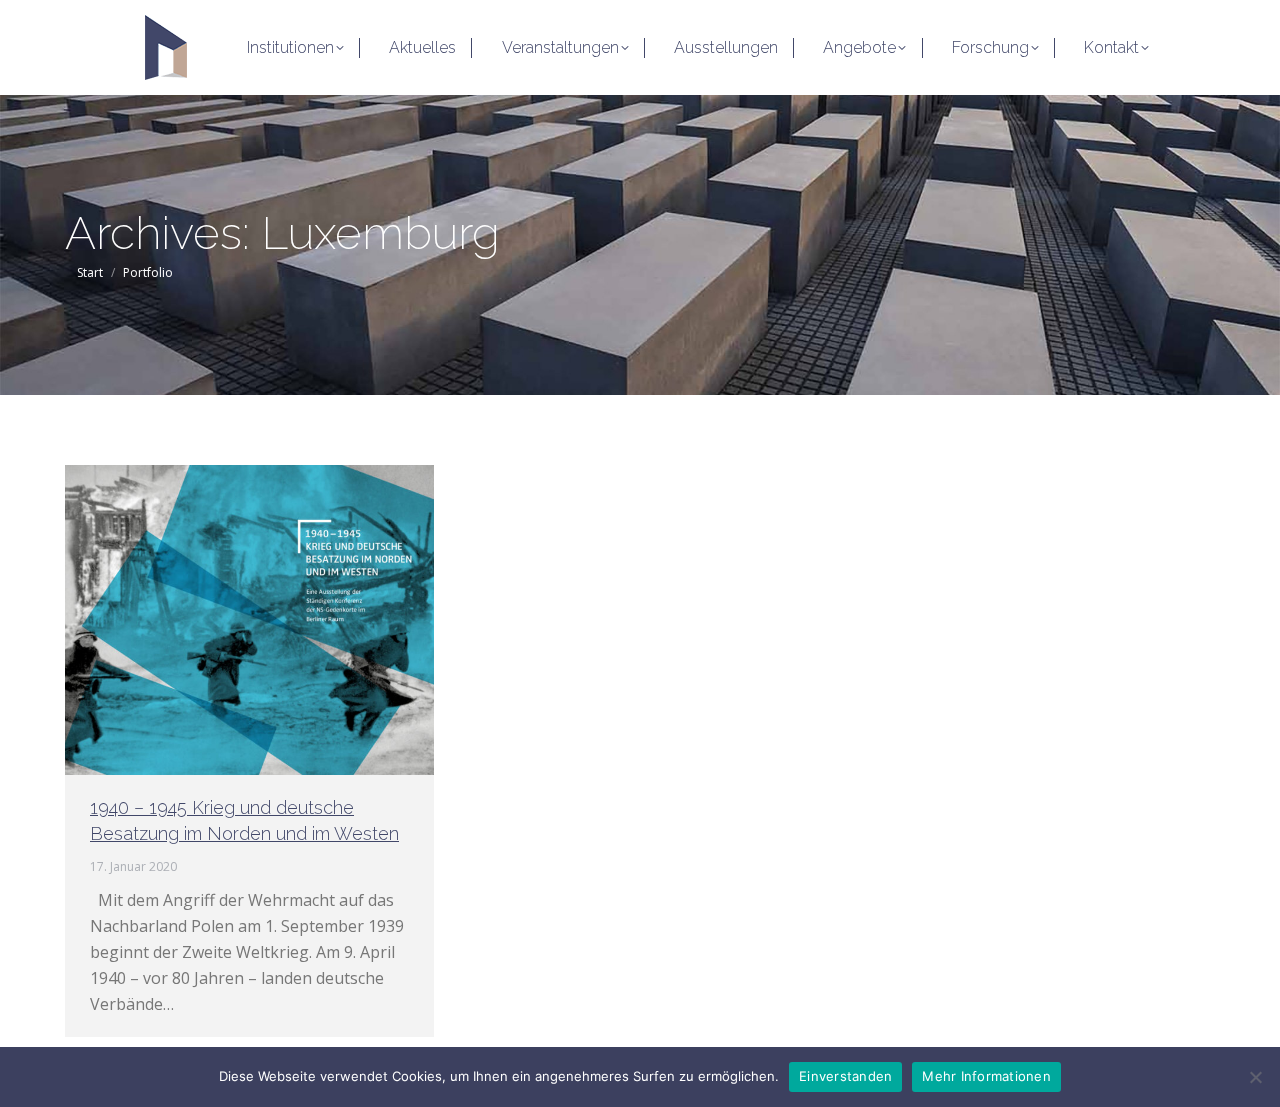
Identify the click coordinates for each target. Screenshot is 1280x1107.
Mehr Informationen (986, 1076)
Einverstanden (845, 1076)
